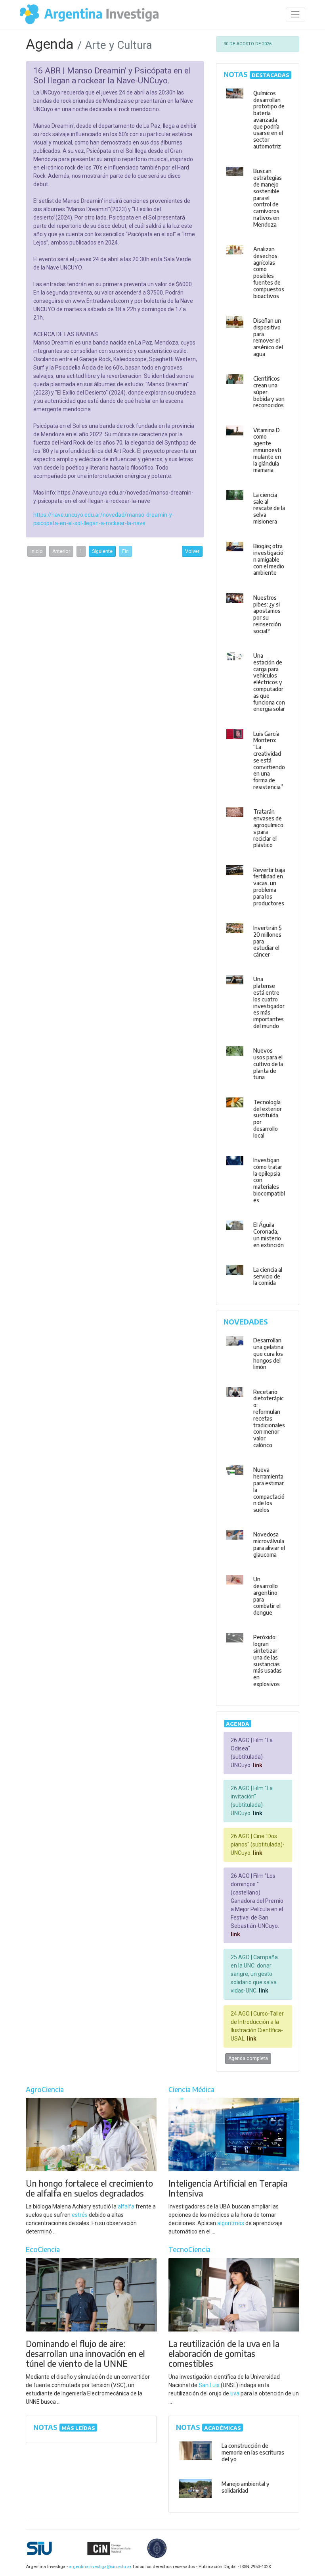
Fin (125, 551)
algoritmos (231, 2223)
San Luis (209, 2385)
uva (235, 2393)
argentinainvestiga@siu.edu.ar (99, 2567)
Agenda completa (248, 2058)
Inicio (37, 551)
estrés (80, 2215)
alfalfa (126, 2206)
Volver (192, 551)
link (257, 1765)
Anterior (61, 551)
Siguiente (102, 551)
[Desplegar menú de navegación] (295, 14)
